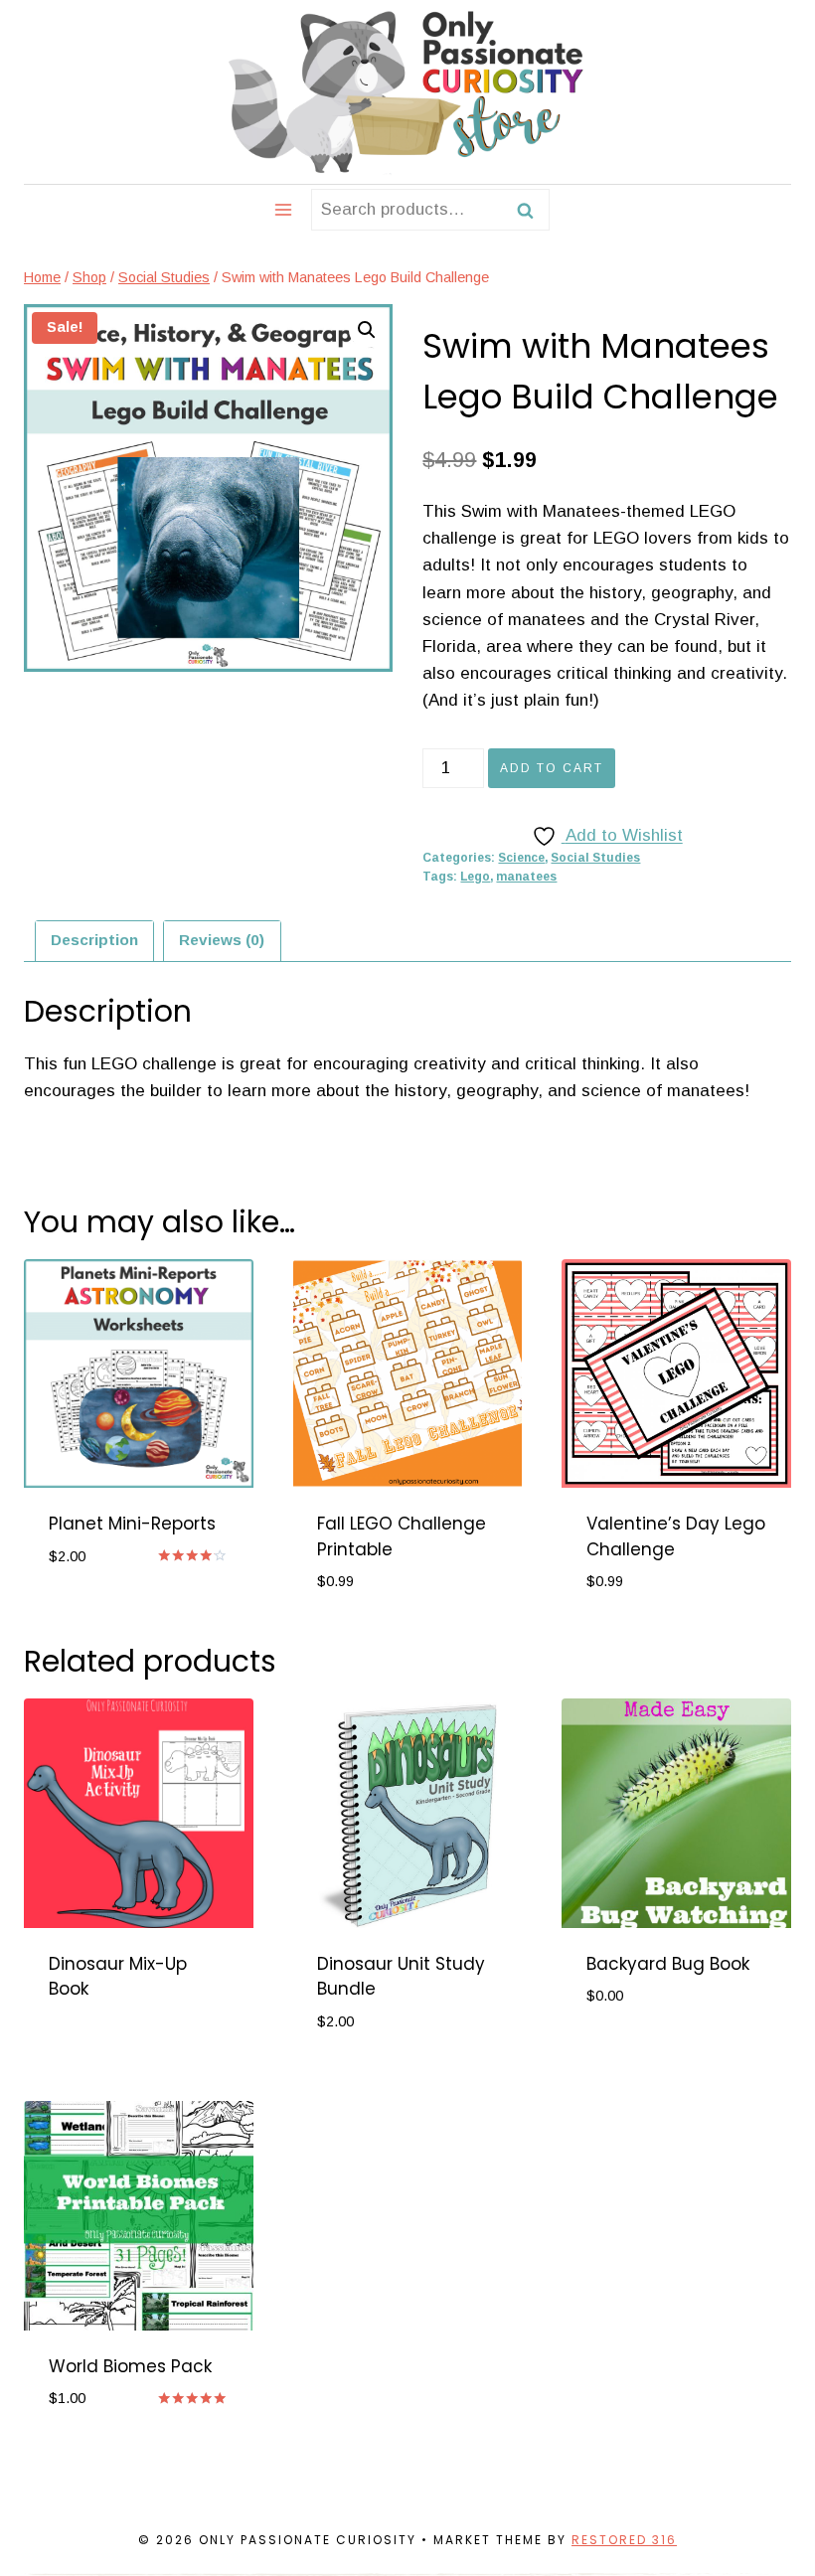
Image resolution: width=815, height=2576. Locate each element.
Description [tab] (94, 940)
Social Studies (595, 858)
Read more (94, 2053)
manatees (526, 877)
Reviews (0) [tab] (222, 940)
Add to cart (552, 768)
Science (521, 858)
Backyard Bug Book (668, 1964)
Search (531, 210)
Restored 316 (624, 2540)
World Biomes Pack (130, 2366)
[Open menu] (284, 209)
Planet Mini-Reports (132, 1524)
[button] (367, 330)
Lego (475, 877)
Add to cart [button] (101, 1615)
